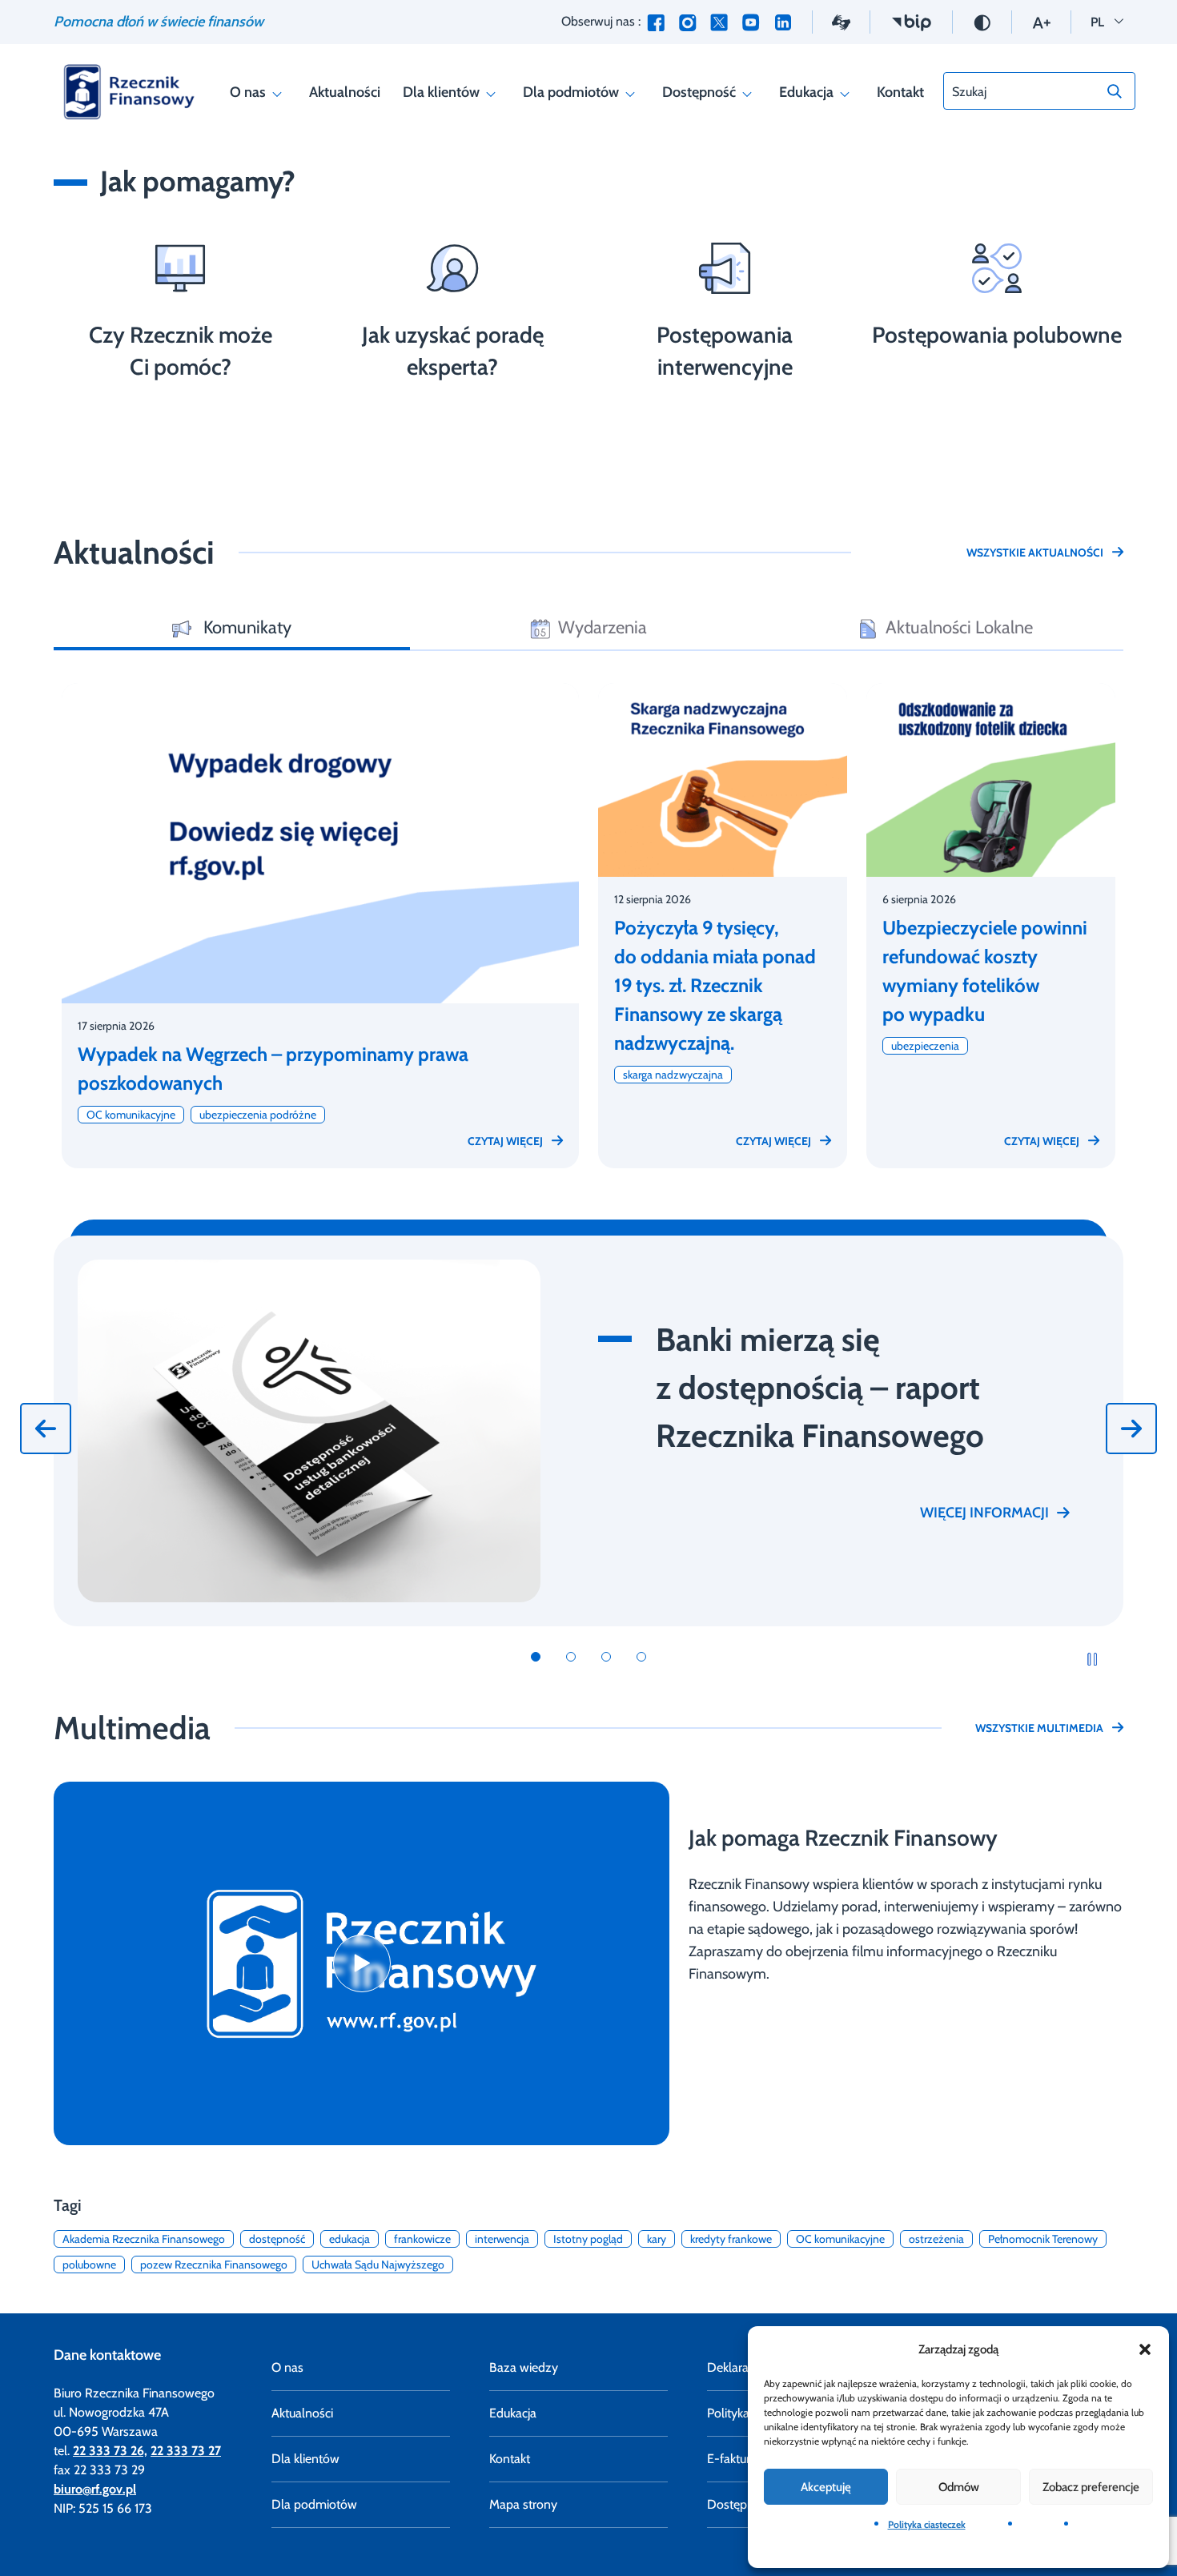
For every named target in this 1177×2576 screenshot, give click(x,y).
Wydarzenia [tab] (603, 627)
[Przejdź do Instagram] (687, 22)
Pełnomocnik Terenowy (1043, 2239)
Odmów (959, 2487)
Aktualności (345, 92)
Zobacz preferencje (1091, 2487)
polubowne (89, 2265)
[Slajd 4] (641, 1657)
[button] (1145, 2349)
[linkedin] (783, 22)
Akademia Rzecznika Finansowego (144, 2239)
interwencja (502, 2239)
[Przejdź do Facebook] (656, 22)
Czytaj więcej (505, 1141)
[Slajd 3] (606, 1657)
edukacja (349, 2239)
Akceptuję (826, 2487)
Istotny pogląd (588, 2239)
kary (657, 2239)
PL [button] (1107, 21)
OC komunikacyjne (840, 2239)
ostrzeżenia (936, 2239)
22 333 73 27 (186, 2451)
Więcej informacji (984, 1513)
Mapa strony (523, 2504)
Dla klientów (441, 92)
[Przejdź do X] (719, 22)
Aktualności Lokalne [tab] (959, 627)
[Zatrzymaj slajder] (1092, 1658)
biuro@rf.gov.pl (95, 2489)
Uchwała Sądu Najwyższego (378, 2265)
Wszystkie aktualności (1035, 553)
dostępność (277, 2239)
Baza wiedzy (524, 2367)
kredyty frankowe (731, 2239)
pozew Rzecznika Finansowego (214, 2265)
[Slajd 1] (536, 1657)
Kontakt (900, 92)
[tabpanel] (588, 919)
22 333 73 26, (110, 2451)
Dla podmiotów (571, 92)
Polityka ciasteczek (927, 2524)
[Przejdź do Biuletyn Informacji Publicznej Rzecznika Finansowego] (911, 21)
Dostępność (699, 92)
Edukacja (806, 92)
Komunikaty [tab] (245, 627)
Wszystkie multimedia (1039, 1728)
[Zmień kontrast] (982, 21)
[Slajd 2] (571, 1657)
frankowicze (422, 2239)
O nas (248, 92)
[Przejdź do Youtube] (751, 22)
